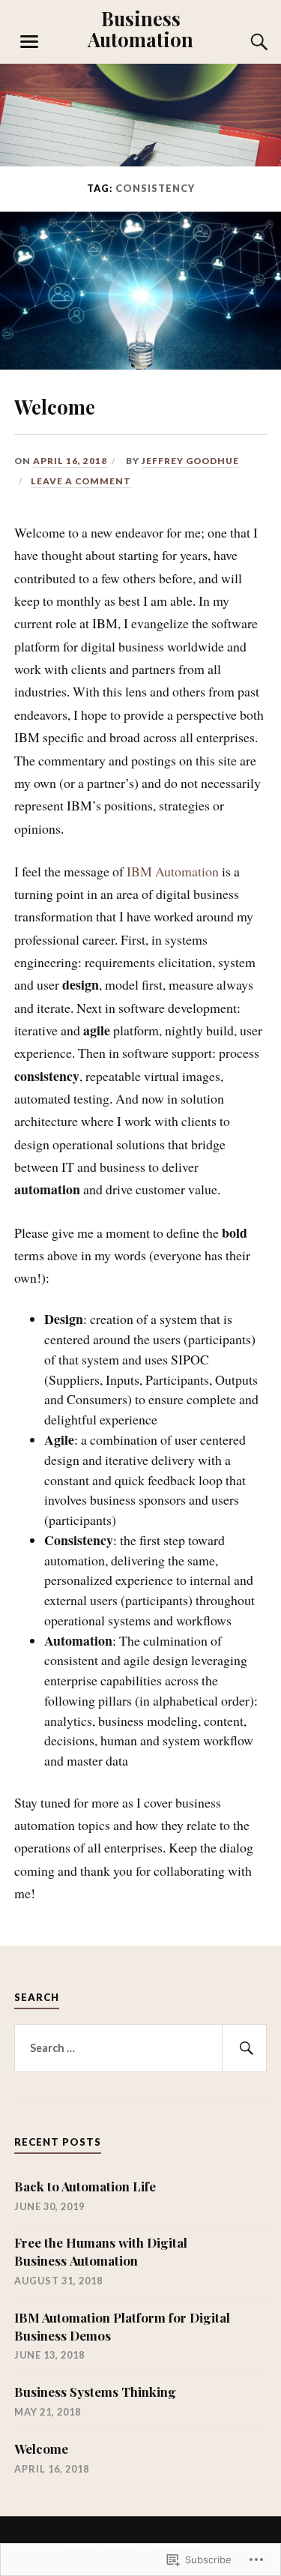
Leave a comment (81, 481)
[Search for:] (141, 2048)
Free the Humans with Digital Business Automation (101, 2251)
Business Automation (140, 28)
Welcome (55, 406)
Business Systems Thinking (95, 2392)
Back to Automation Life (85, 2186)
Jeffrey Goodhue (190, 461)
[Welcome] (140, 364)
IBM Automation (173, 871)
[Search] (244, 42)
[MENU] (29, 42)
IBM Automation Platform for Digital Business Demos (122, 2326)
